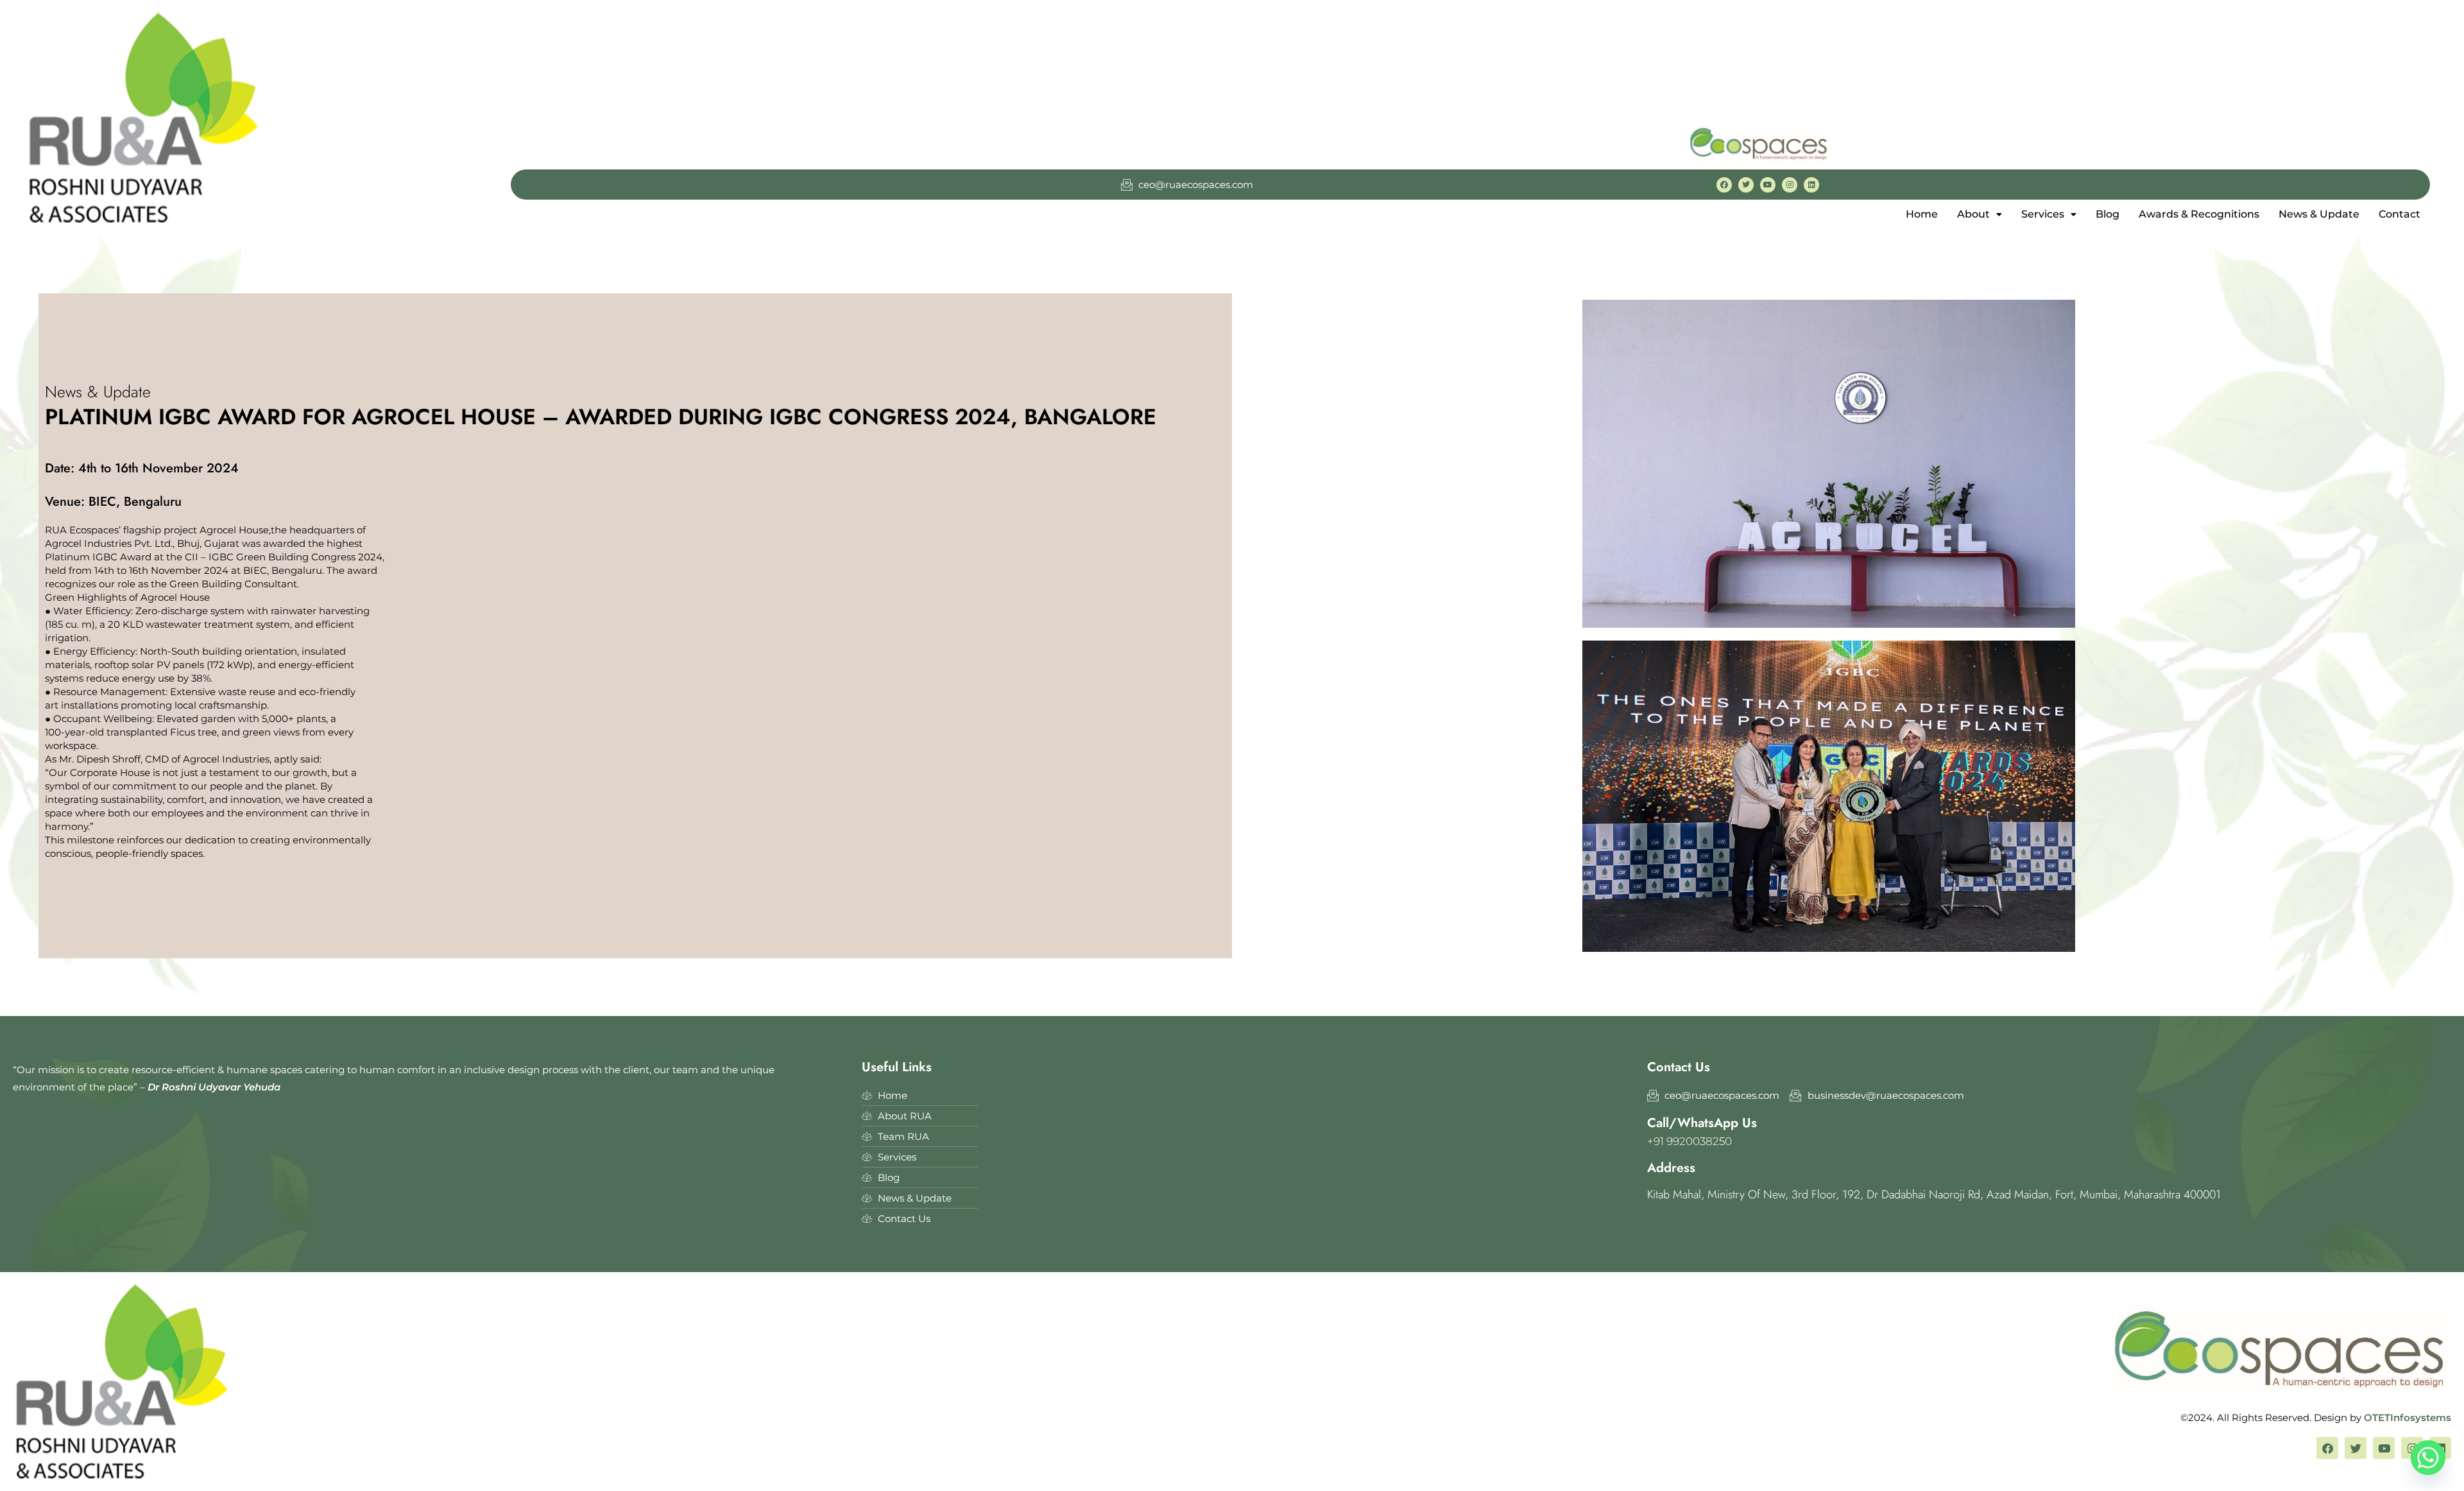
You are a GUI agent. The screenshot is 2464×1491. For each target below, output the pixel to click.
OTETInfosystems (2408, 1418)
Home (1922, 214)
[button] (1980, 214)
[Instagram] (1790, 185)
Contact (2400, 214)
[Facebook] (1724, 185)
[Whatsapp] (2428, 1458)
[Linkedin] (1811, 185)
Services (2043, 214)
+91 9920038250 (1690, 1141)
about (1973, 214)
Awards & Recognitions (2199, 214)
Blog (2108, 214)
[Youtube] (1768, 185)
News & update (2319, 214)
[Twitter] (1746, 185)
